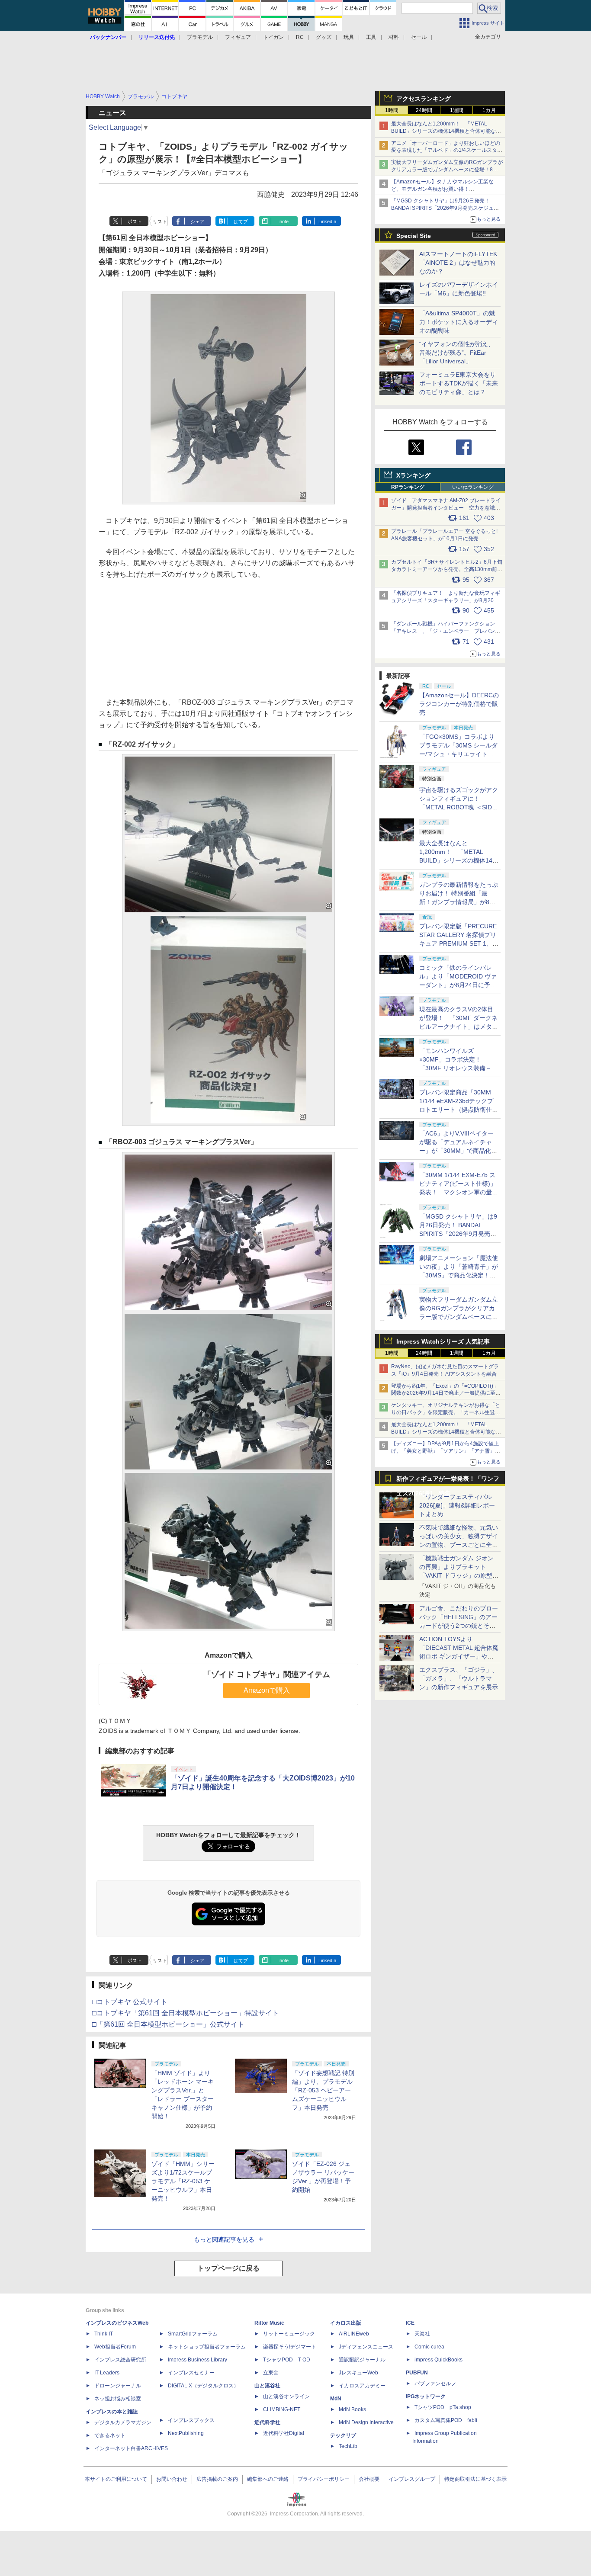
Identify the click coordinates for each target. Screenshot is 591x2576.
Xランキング (413, 475)
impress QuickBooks (438, 2360)
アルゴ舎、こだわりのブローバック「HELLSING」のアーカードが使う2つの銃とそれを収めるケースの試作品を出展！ (459, 1626)
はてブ (241, 221)
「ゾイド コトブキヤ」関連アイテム (267, 1675)
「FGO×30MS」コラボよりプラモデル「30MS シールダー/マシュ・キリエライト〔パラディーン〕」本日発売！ (458, 754)
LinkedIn (327, 221)
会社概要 (369, 2479)
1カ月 (489, 110)
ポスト (135, 221)
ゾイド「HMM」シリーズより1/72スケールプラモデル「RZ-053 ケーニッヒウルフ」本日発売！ (183, 2181)
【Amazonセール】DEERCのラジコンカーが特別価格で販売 (459, 704)
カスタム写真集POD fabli (446, 2420)
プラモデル (200, 37)
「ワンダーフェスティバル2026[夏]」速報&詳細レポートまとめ (457, 1505)
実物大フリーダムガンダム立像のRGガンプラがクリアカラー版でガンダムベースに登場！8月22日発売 (447, 170)
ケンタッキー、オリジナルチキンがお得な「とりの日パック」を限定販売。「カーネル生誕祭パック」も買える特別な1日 (446, 1412)
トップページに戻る (228, 2268)
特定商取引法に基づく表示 (475, 2479)
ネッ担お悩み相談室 (118, 2399)
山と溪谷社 (267, 2386)
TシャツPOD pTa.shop (443, 2407)
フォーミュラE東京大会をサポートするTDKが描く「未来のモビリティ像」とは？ (459, 383)
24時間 (424, 110)
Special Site (414, 236)
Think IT (104, 2334)
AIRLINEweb (354, 2334)
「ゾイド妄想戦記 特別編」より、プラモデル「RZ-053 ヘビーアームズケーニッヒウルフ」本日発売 (323, 2090)
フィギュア (238, 37)
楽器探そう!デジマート (290, 2347)
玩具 (349, 37)
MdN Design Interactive (366, 2422)
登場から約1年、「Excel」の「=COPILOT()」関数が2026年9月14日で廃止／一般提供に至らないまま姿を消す (446, 1393)
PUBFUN (417, 2373)
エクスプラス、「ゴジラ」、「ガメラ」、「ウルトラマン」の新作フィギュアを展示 (459, 1678)
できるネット (110, 2435)
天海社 (422, 2334)
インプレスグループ (412, 2479)
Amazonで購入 (267, 1690)
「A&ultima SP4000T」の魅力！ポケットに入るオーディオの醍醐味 (459, 322)
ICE (410, 2323)
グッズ (324, 37)
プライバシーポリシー (324, 2479)
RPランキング (408, 487)
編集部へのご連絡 (268, 2479)
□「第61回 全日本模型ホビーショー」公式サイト (168, 2024)
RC (300, 37)
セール (419, 37)
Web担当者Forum (115, 2347)
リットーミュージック (289, 2334)
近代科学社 (267, 2422)
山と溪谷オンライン (286, 2396)
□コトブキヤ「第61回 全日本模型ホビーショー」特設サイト (186, 2013)
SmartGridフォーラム (193, 2334)
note (284, 221)
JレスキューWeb (358, 2373)
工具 (371, 37)
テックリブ (343, 2435)
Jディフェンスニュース (366, 2347)
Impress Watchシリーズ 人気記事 (443, 1341)
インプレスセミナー (191, 2373)
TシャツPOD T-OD (287, 2360)
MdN (336, 2399)
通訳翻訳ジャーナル (362, 2360)
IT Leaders (107, 2373)
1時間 (392, 110)
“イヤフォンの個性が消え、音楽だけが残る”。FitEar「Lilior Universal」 (457, 353)
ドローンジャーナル (118, 2386)
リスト (160, 221)
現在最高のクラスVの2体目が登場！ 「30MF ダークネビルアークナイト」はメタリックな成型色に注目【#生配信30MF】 (459, 1027)
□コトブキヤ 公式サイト (130, 2002)
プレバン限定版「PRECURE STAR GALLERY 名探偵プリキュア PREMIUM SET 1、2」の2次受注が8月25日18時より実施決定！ (459, 943)
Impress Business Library (198, 2360)
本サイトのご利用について (116, 2479)
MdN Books (352, 2409)
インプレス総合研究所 (120, 2360)
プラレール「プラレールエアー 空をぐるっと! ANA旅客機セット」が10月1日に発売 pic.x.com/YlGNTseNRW (444, 539)
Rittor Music (269, 2323)
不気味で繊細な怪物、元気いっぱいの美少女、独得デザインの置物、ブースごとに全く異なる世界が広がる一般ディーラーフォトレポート (459, 1545)
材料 (394, 37)
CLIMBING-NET (282, 2409)
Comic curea (429, 2347)
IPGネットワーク (426, 2396)
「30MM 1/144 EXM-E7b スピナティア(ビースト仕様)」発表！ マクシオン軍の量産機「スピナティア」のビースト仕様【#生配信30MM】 (459, 1192)
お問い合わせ (172, 2479)
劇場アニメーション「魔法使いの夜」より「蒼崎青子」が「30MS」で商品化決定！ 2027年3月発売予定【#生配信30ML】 (459, 1275)
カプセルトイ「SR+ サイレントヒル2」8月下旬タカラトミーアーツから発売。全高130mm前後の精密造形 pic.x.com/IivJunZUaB (447, 569)
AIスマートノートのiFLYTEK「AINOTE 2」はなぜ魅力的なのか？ (458, 263)
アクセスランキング (424, 99)
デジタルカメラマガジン (123, 2422)
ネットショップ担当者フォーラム (207, 2347)
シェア (198, 221)
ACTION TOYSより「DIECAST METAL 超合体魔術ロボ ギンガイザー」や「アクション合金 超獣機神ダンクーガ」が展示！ (459, 1656)
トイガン (273, 37)
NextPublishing (186, 2433)
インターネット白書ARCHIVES (131, 2448)
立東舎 (271, 2373)
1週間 (457, 110)
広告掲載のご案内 (217, 2479)
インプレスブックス (191, 2420)
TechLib (348, 2446)
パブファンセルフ (435, 2384)
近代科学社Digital (284, 2433)
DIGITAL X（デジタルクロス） (203, 2386)
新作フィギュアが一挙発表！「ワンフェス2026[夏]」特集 (448, 1480)
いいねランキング (473, 487)
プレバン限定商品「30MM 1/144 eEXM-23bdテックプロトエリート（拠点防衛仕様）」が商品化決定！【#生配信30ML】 (457, 1110)
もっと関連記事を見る (224, 2239)
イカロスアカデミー (362, 2386)
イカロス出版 (346, 2323)
